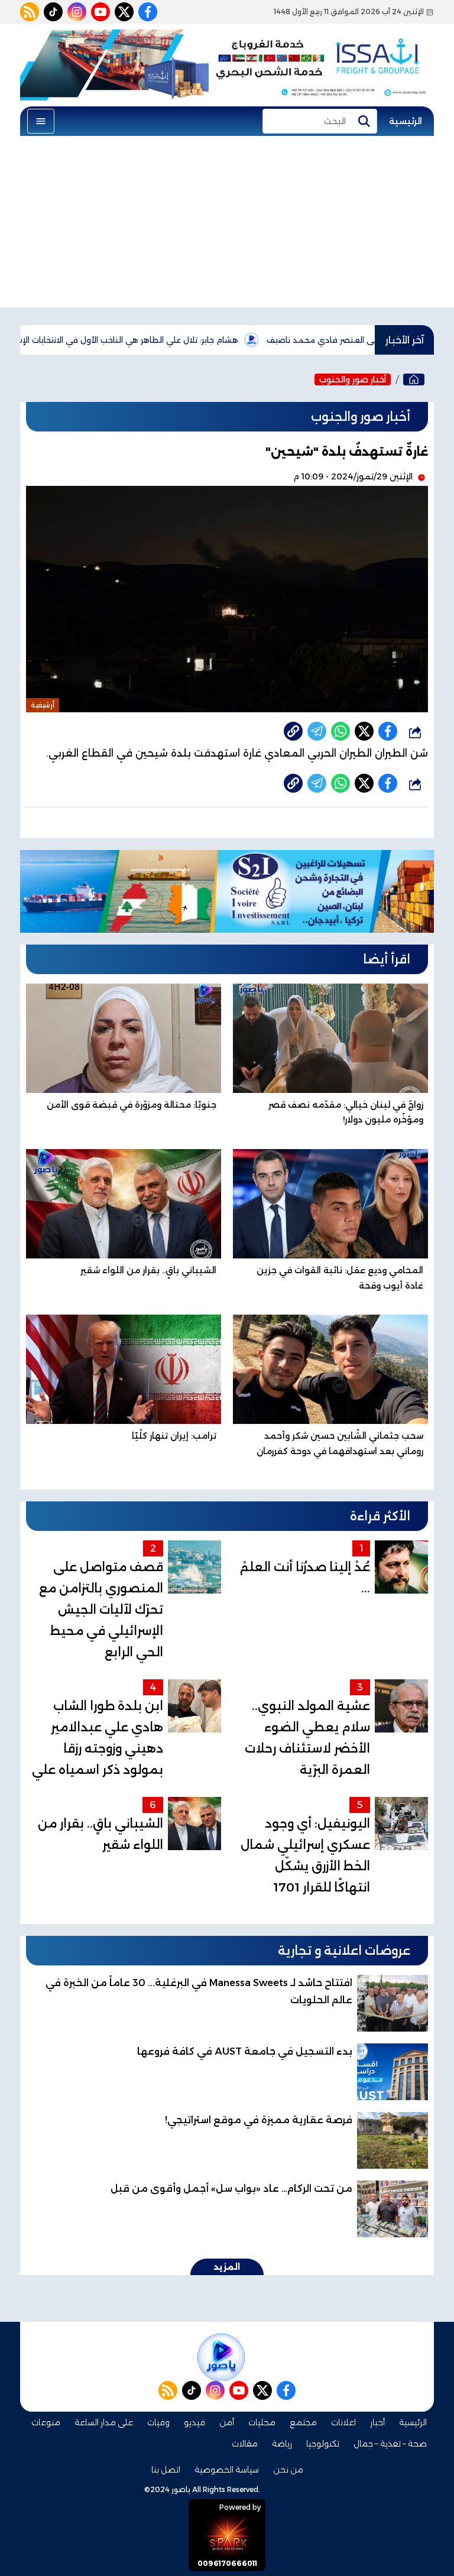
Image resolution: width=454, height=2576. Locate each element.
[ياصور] (414, 379)
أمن (227, 2422)
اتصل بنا (166, 2470)
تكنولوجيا (323, 2444)
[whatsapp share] (340, 731)
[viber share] (317, 731)
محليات (262, 2422)
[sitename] (221, 2357)
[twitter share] (364, 731)
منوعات (46, 2422)
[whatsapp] (293, 731)
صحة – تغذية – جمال (390, 2444)
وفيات (158, 2422)
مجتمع (303, 2422)
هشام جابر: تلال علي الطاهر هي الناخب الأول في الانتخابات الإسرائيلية (176, 340)
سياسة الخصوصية (227, 2470)
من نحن (288, 2470)
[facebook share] (388, 731)
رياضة (282, 2444)
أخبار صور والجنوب (353, 379)
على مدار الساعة (104, 2422)
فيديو (194, 2422)
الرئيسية (406, 121)
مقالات (245, 2444)
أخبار (377, 2422)
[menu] (41, 121)
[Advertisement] (227, 225)
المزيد (227, 2267)
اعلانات (343, 2422)
